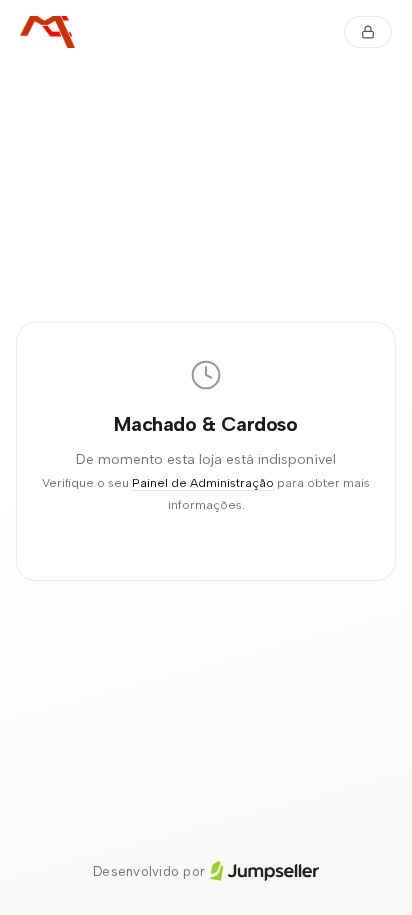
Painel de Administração (203, 482)
